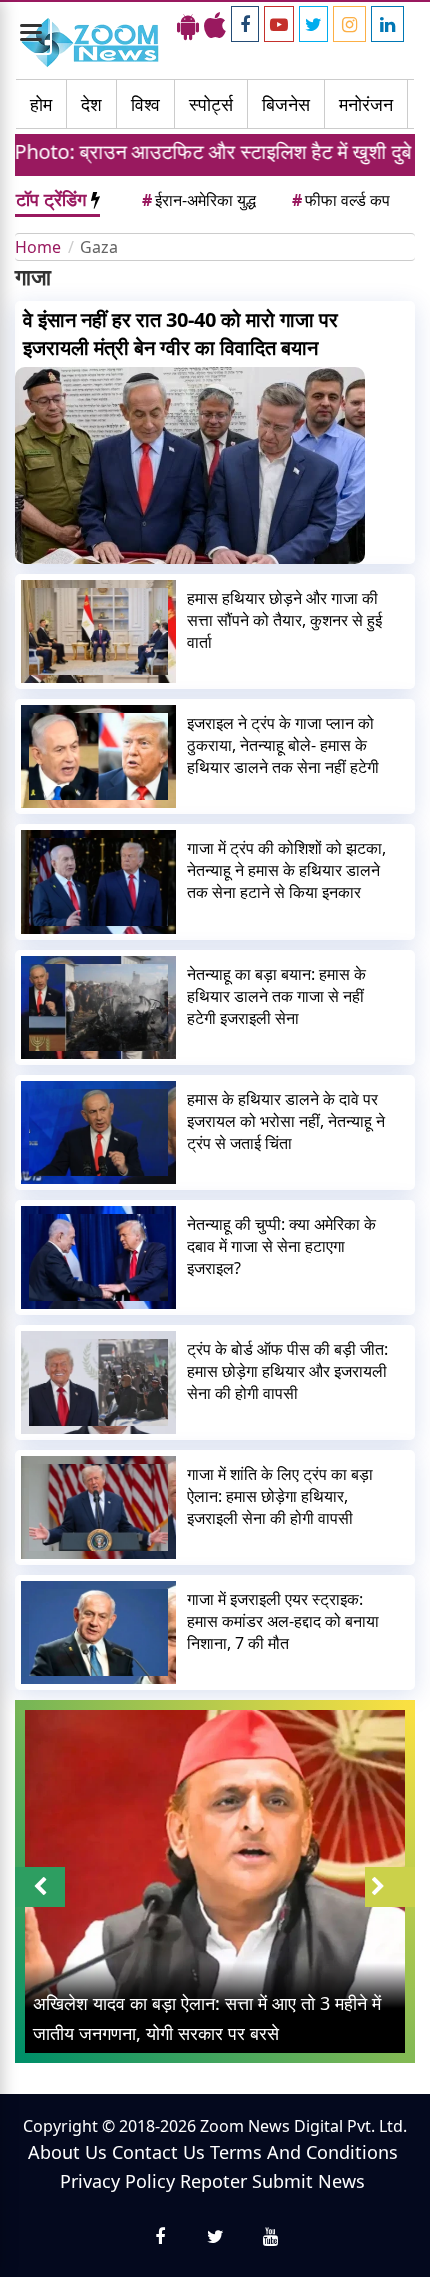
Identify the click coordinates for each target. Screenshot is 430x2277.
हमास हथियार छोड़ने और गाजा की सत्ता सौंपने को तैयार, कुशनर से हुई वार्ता (284, 620)
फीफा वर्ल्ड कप (341, 200)
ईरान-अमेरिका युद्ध (199, 200)
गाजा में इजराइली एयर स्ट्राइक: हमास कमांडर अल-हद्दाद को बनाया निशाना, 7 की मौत (283, 1621)
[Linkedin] (387, 24)
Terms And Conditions (304, 2152)
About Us (67, 2152)
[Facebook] (245, 24)
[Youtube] (279, 24)
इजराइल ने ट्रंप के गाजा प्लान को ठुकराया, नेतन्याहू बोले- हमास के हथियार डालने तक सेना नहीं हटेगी (283, 745)
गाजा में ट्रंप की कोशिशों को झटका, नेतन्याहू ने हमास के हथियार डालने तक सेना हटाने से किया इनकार (286, 870)
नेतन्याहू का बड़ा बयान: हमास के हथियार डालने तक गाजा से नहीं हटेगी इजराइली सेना (276, 996)
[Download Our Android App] (188, 25)
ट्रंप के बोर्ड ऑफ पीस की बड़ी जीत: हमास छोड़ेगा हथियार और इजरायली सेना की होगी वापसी (287, 1371)
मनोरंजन (366, 104)
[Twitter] (313, 24)
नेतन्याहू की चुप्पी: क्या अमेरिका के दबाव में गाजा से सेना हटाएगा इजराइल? (281, 1246)
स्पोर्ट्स (211, 104)
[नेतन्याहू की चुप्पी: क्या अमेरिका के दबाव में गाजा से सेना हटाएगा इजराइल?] (98, 1257)
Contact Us (158, 2152)
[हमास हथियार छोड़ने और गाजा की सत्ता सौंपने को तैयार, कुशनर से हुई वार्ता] (98, 631)
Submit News (308, 2181)
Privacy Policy (117, 2181)
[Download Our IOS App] (215, 25)
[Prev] (40, 1887)
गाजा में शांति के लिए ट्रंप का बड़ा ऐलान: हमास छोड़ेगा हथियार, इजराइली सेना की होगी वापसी (280, 1496)
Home (38, 247)
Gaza (99, 247)
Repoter (213, 2181)
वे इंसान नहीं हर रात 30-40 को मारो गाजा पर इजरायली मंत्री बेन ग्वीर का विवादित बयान (180, 333)
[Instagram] (349, 24)
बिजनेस (286, 104)
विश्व (145, 104)
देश (91, 104)
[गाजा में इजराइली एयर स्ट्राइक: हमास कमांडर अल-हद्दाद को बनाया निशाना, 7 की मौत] (98, 1632)
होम (41, 104)
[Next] (390, 1887)
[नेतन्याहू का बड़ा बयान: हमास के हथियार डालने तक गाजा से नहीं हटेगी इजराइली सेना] (98, 1007)
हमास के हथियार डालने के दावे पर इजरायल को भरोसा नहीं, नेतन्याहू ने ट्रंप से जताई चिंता (286, 1121)
